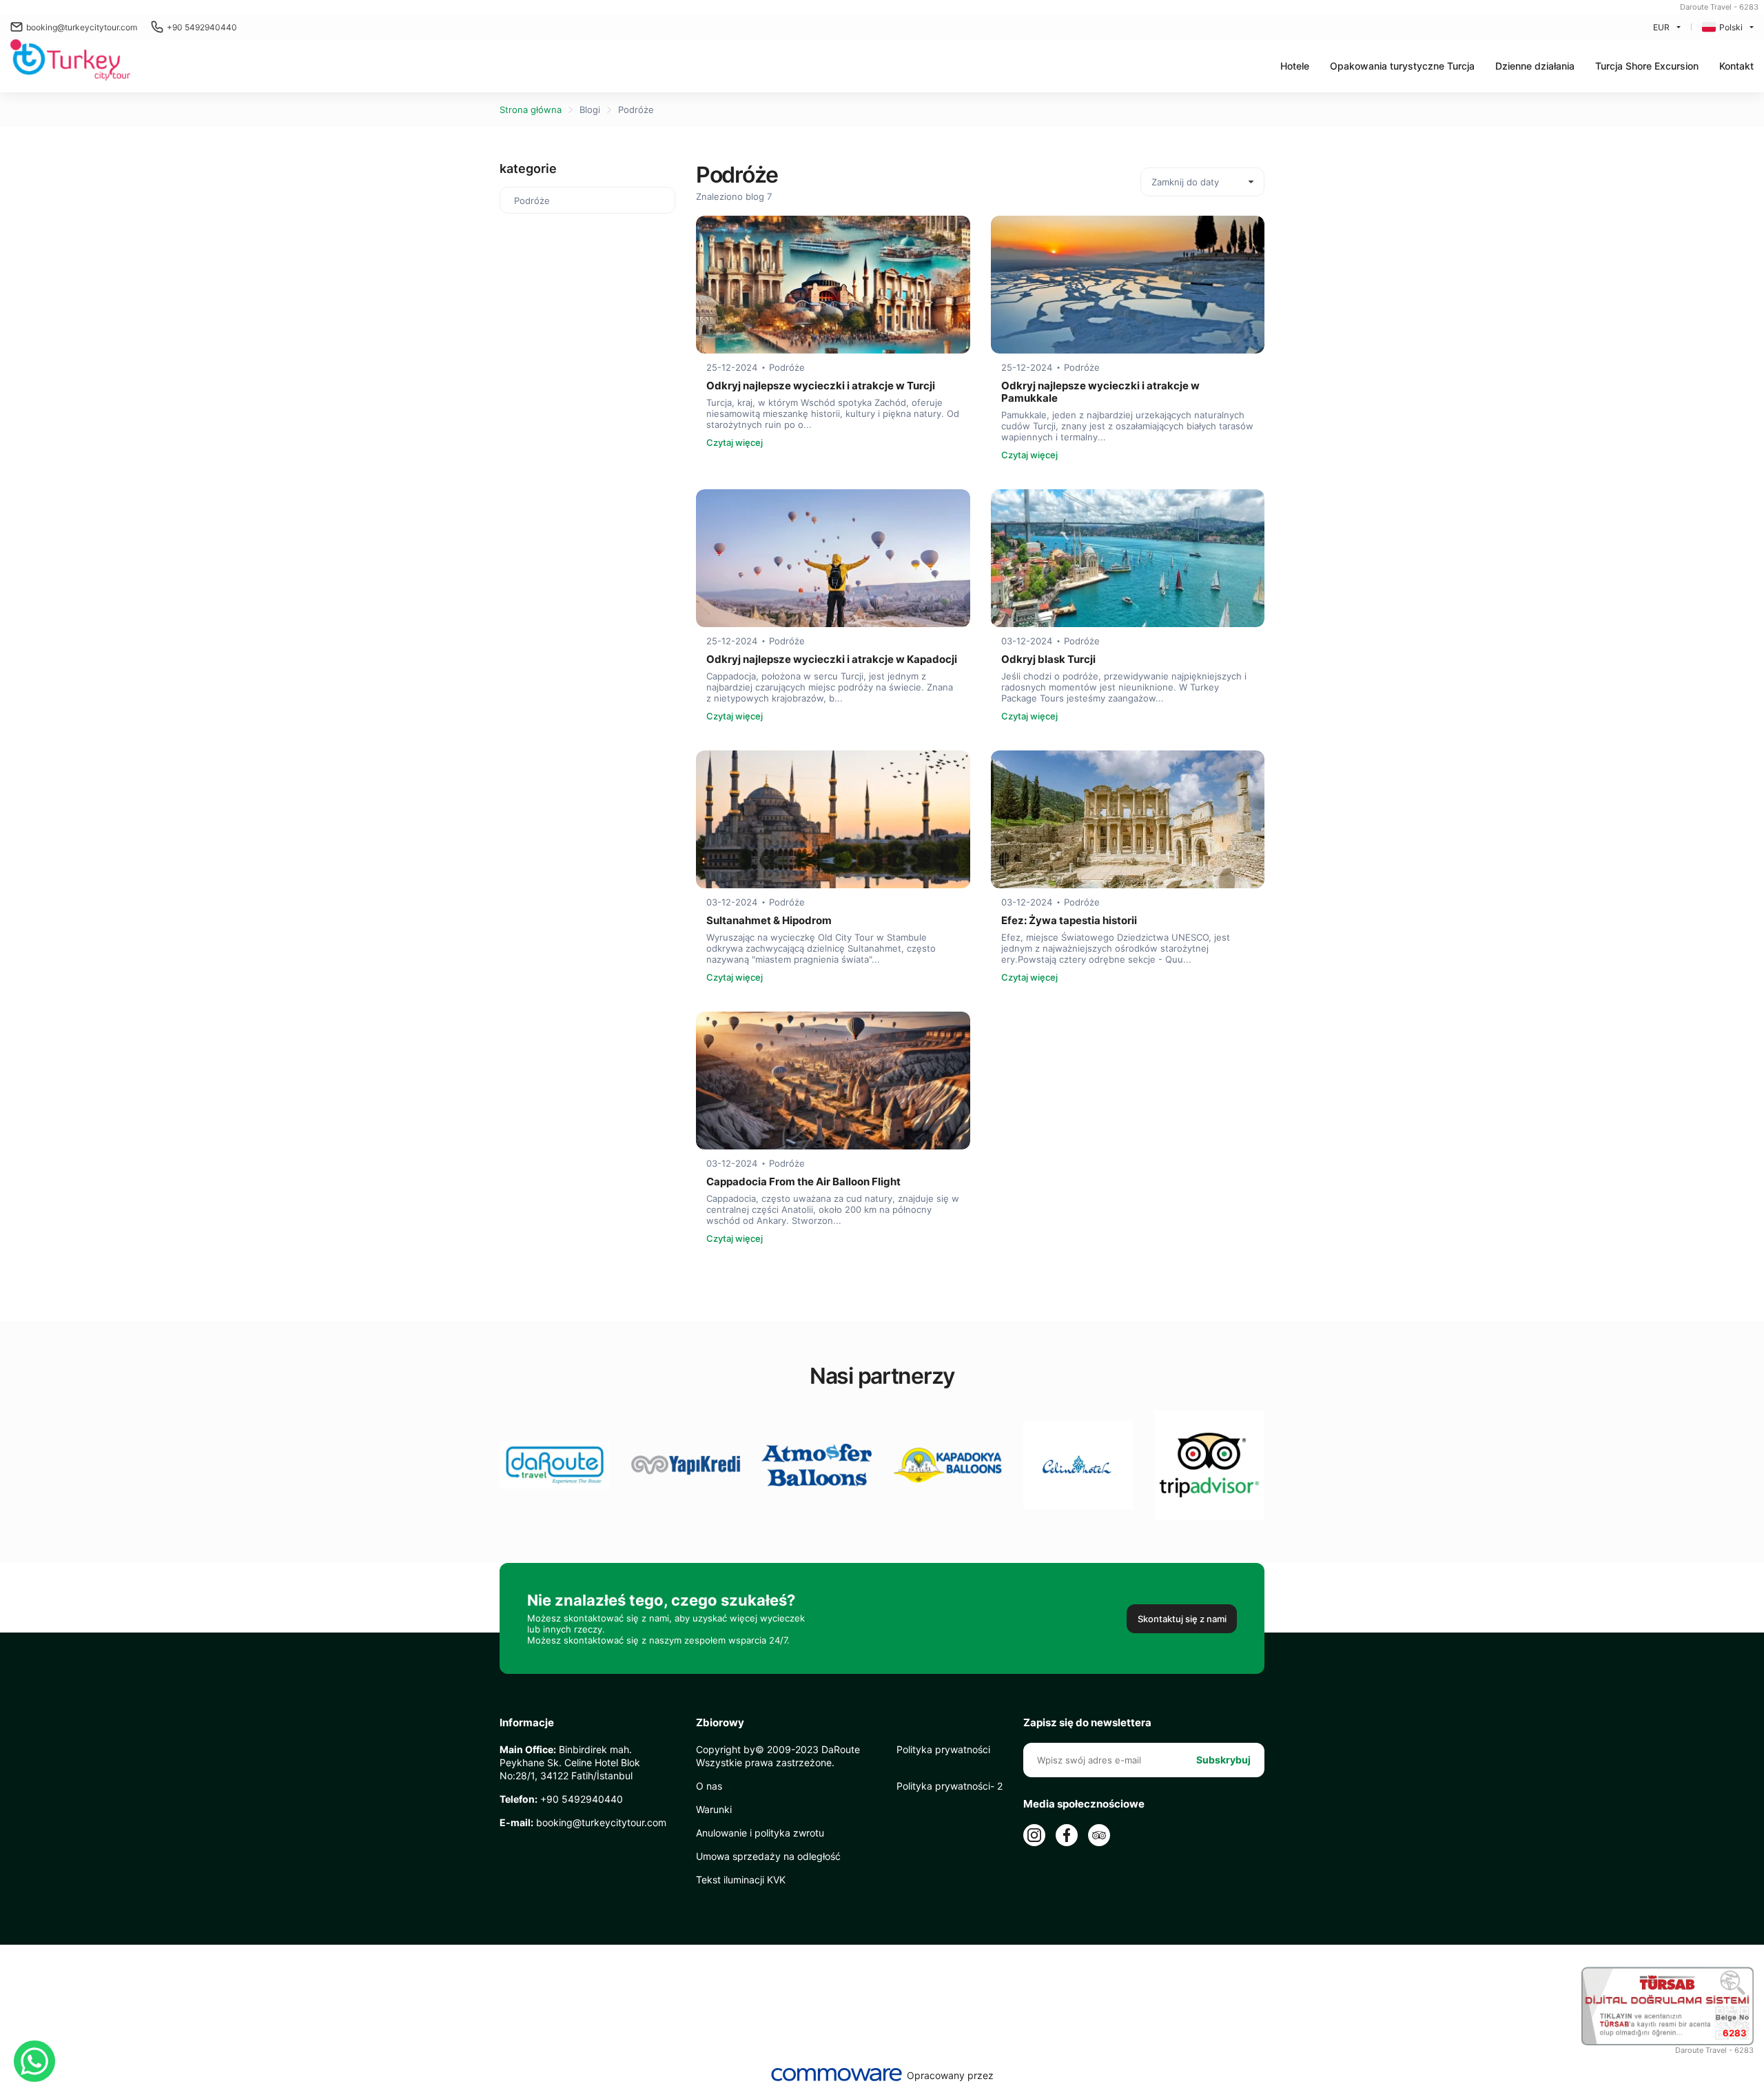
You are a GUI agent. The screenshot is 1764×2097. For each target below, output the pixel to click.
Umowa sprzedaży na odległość (768, 1856)
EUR (1661, 27)
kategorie (528, 168)
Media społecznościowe (1084, 1804)
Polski (1731, 27)
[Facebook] (1067, 1835)
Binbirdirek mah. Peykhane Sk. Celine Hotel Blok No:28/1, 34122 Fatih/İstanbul (570, 1762)
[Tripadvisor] (1099, 1835)
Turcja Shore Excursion (1647, 66)
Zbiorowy (720, 1723)
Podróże (636, 110)
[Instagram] (1034, 1835)
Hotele (1295, 66)
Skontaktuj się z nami (1182, 1619)
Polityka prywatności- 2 (950, 1786)
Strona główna (531, 110)
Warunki (714, 1809)
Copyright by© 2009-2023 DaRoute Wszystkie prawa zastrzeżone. (778, 1756)
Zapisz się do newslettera (1087, 1723)
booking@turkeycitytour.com (82, 27)
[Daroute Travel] (70, 61)
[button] (1402, 66)
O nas (709, 1786)
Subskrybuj (1223, 1760)
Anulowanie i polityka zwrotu (760, 1833)
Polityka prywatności (943, 1749)
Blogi (590, 110)
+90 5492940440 (202, 27)
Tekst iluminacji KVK (741, 1880)
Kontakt (1736, 66)
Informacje (527, 1723)
